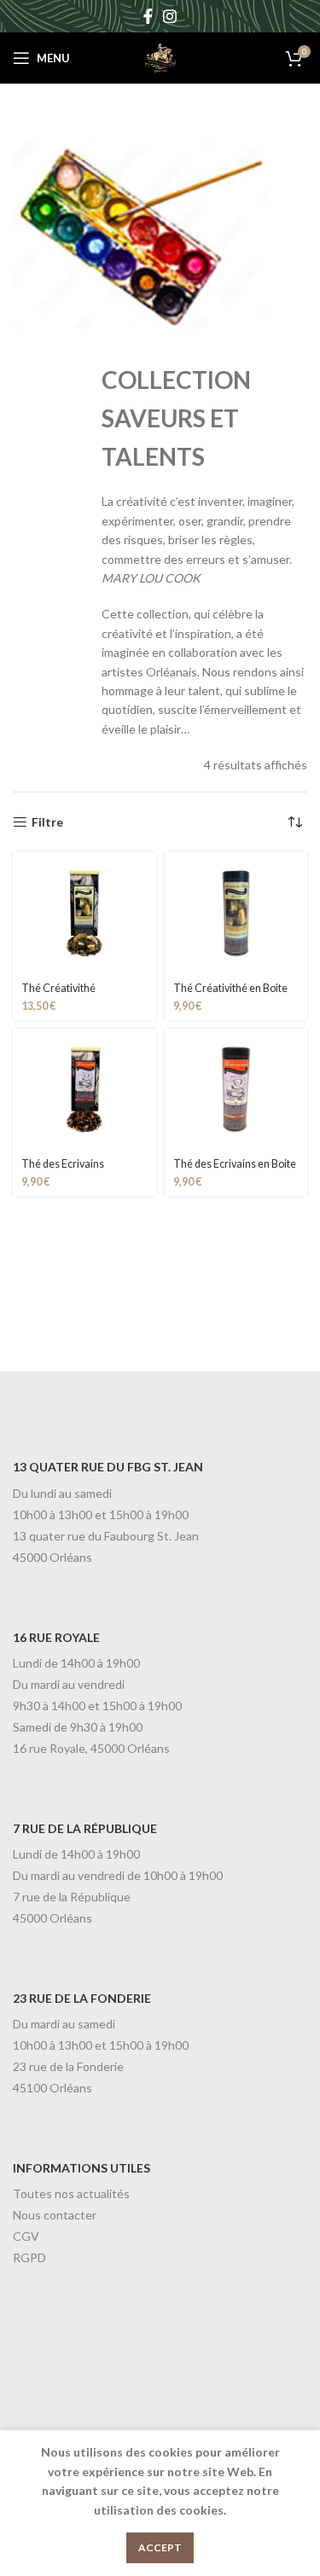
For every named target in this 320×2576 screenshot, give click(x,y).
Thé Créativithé (58, 988)
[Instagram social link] (170, 16)
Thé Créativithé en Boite (230, 988)
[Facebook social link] (148, 16)
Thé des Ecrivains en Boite (235, 1164)
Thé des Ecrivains (63, 1164)
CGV (26, 2236)
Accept (160, 2547)
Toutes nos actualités (71, 2193)
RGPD (29, 2257)
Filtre (47, 822)
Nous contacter (55, 2215)
